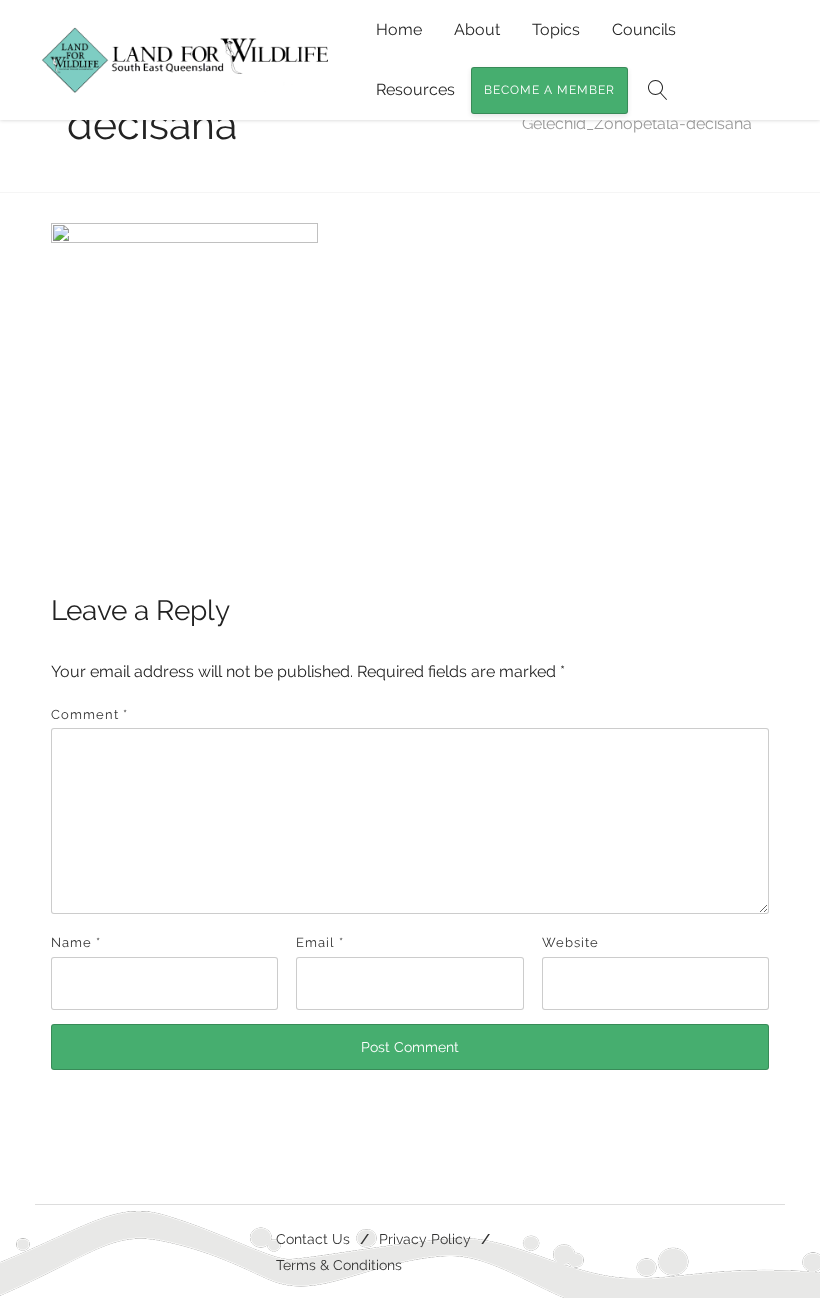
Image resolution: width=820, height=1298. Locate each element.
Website (570, 942)
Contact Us (313, 1238)
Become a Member (549, 90)
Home (399, 29)
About (477, 29)
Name (76, 942)
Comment (89, 714)
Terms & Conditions (339, 1264)
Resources (415, 89)
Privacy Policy (425, 1238)
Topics (556, 29)
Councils (644, 29)
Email (320, 942)
